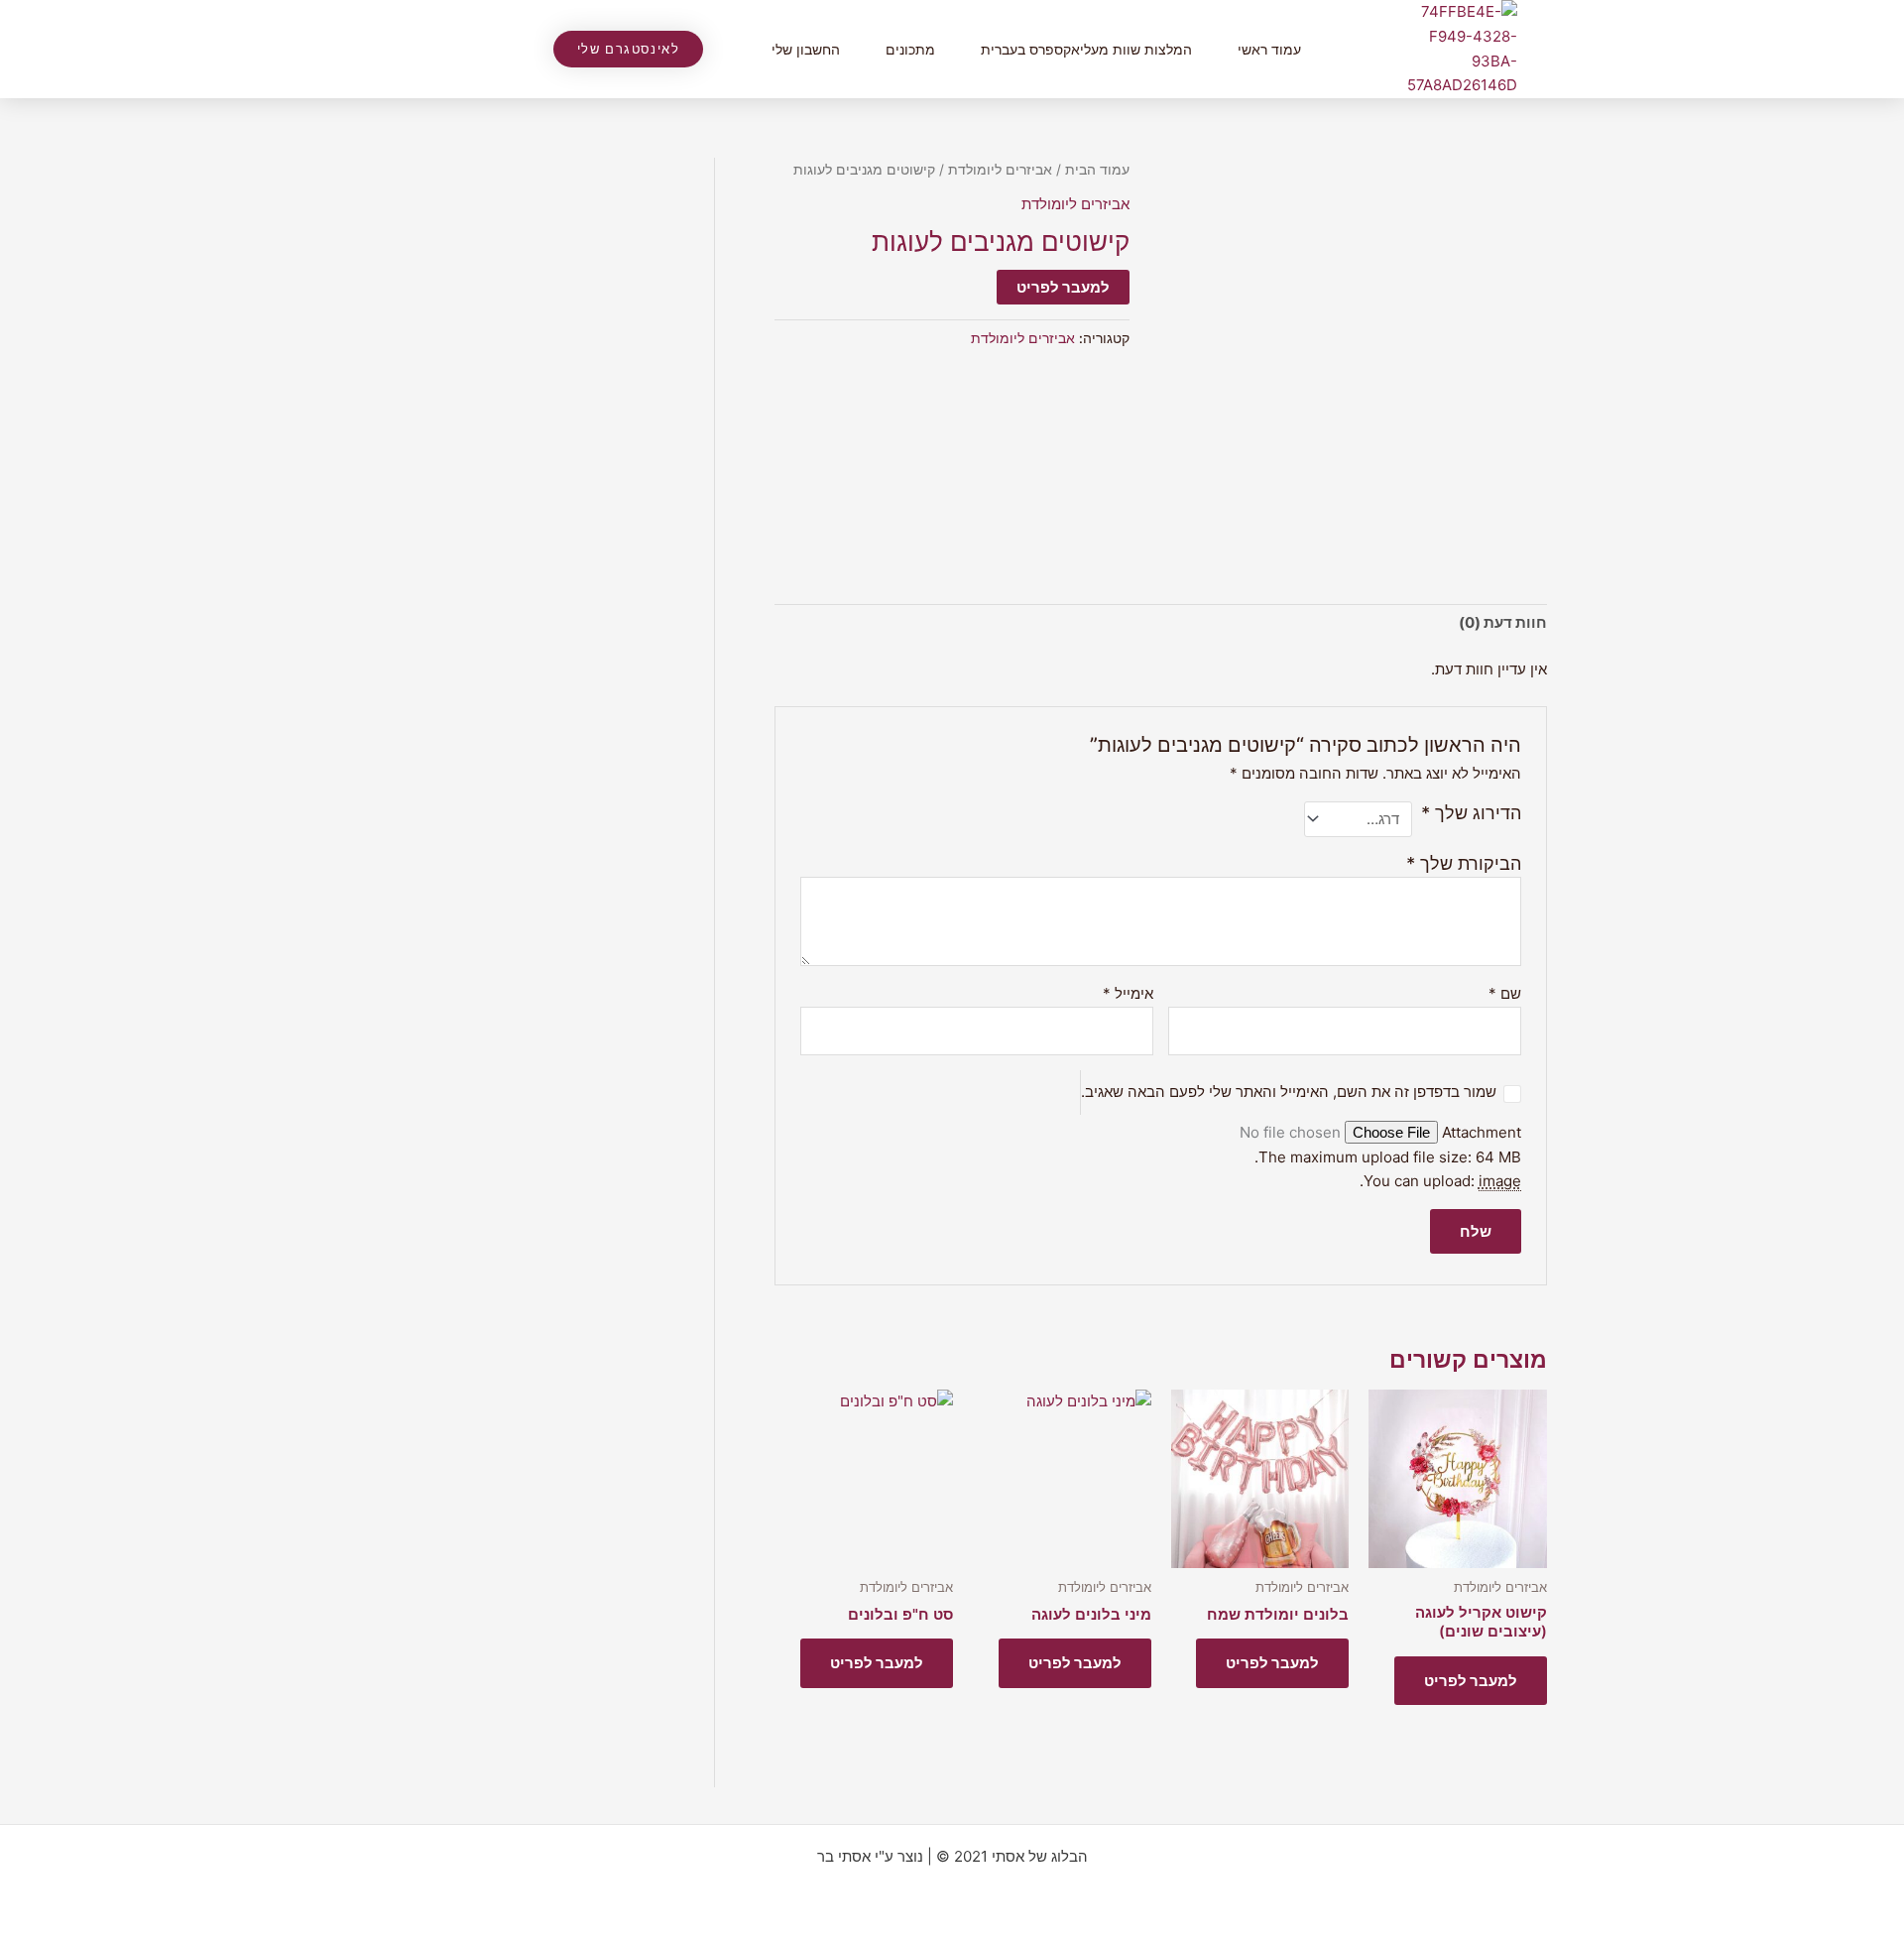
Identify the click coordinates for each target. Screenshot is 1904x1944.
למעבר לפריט (1063, 287)
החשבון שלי (806, 50)
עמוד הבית (1097, 170)
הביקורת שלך (1464, 863)
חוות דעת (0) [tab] (1503, 622)
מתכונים (910, 50)
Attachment (1480, 1132)
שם (1505, 993)
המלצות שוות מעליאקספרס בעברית (1086, 50)
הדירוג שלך (1471, 813)
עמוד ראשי (1269, 50)
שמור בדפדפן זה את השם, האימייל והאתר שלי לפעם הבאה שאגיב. (1289, 1092)
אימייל (1128, 993)
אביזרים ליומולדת (1000, 170)
